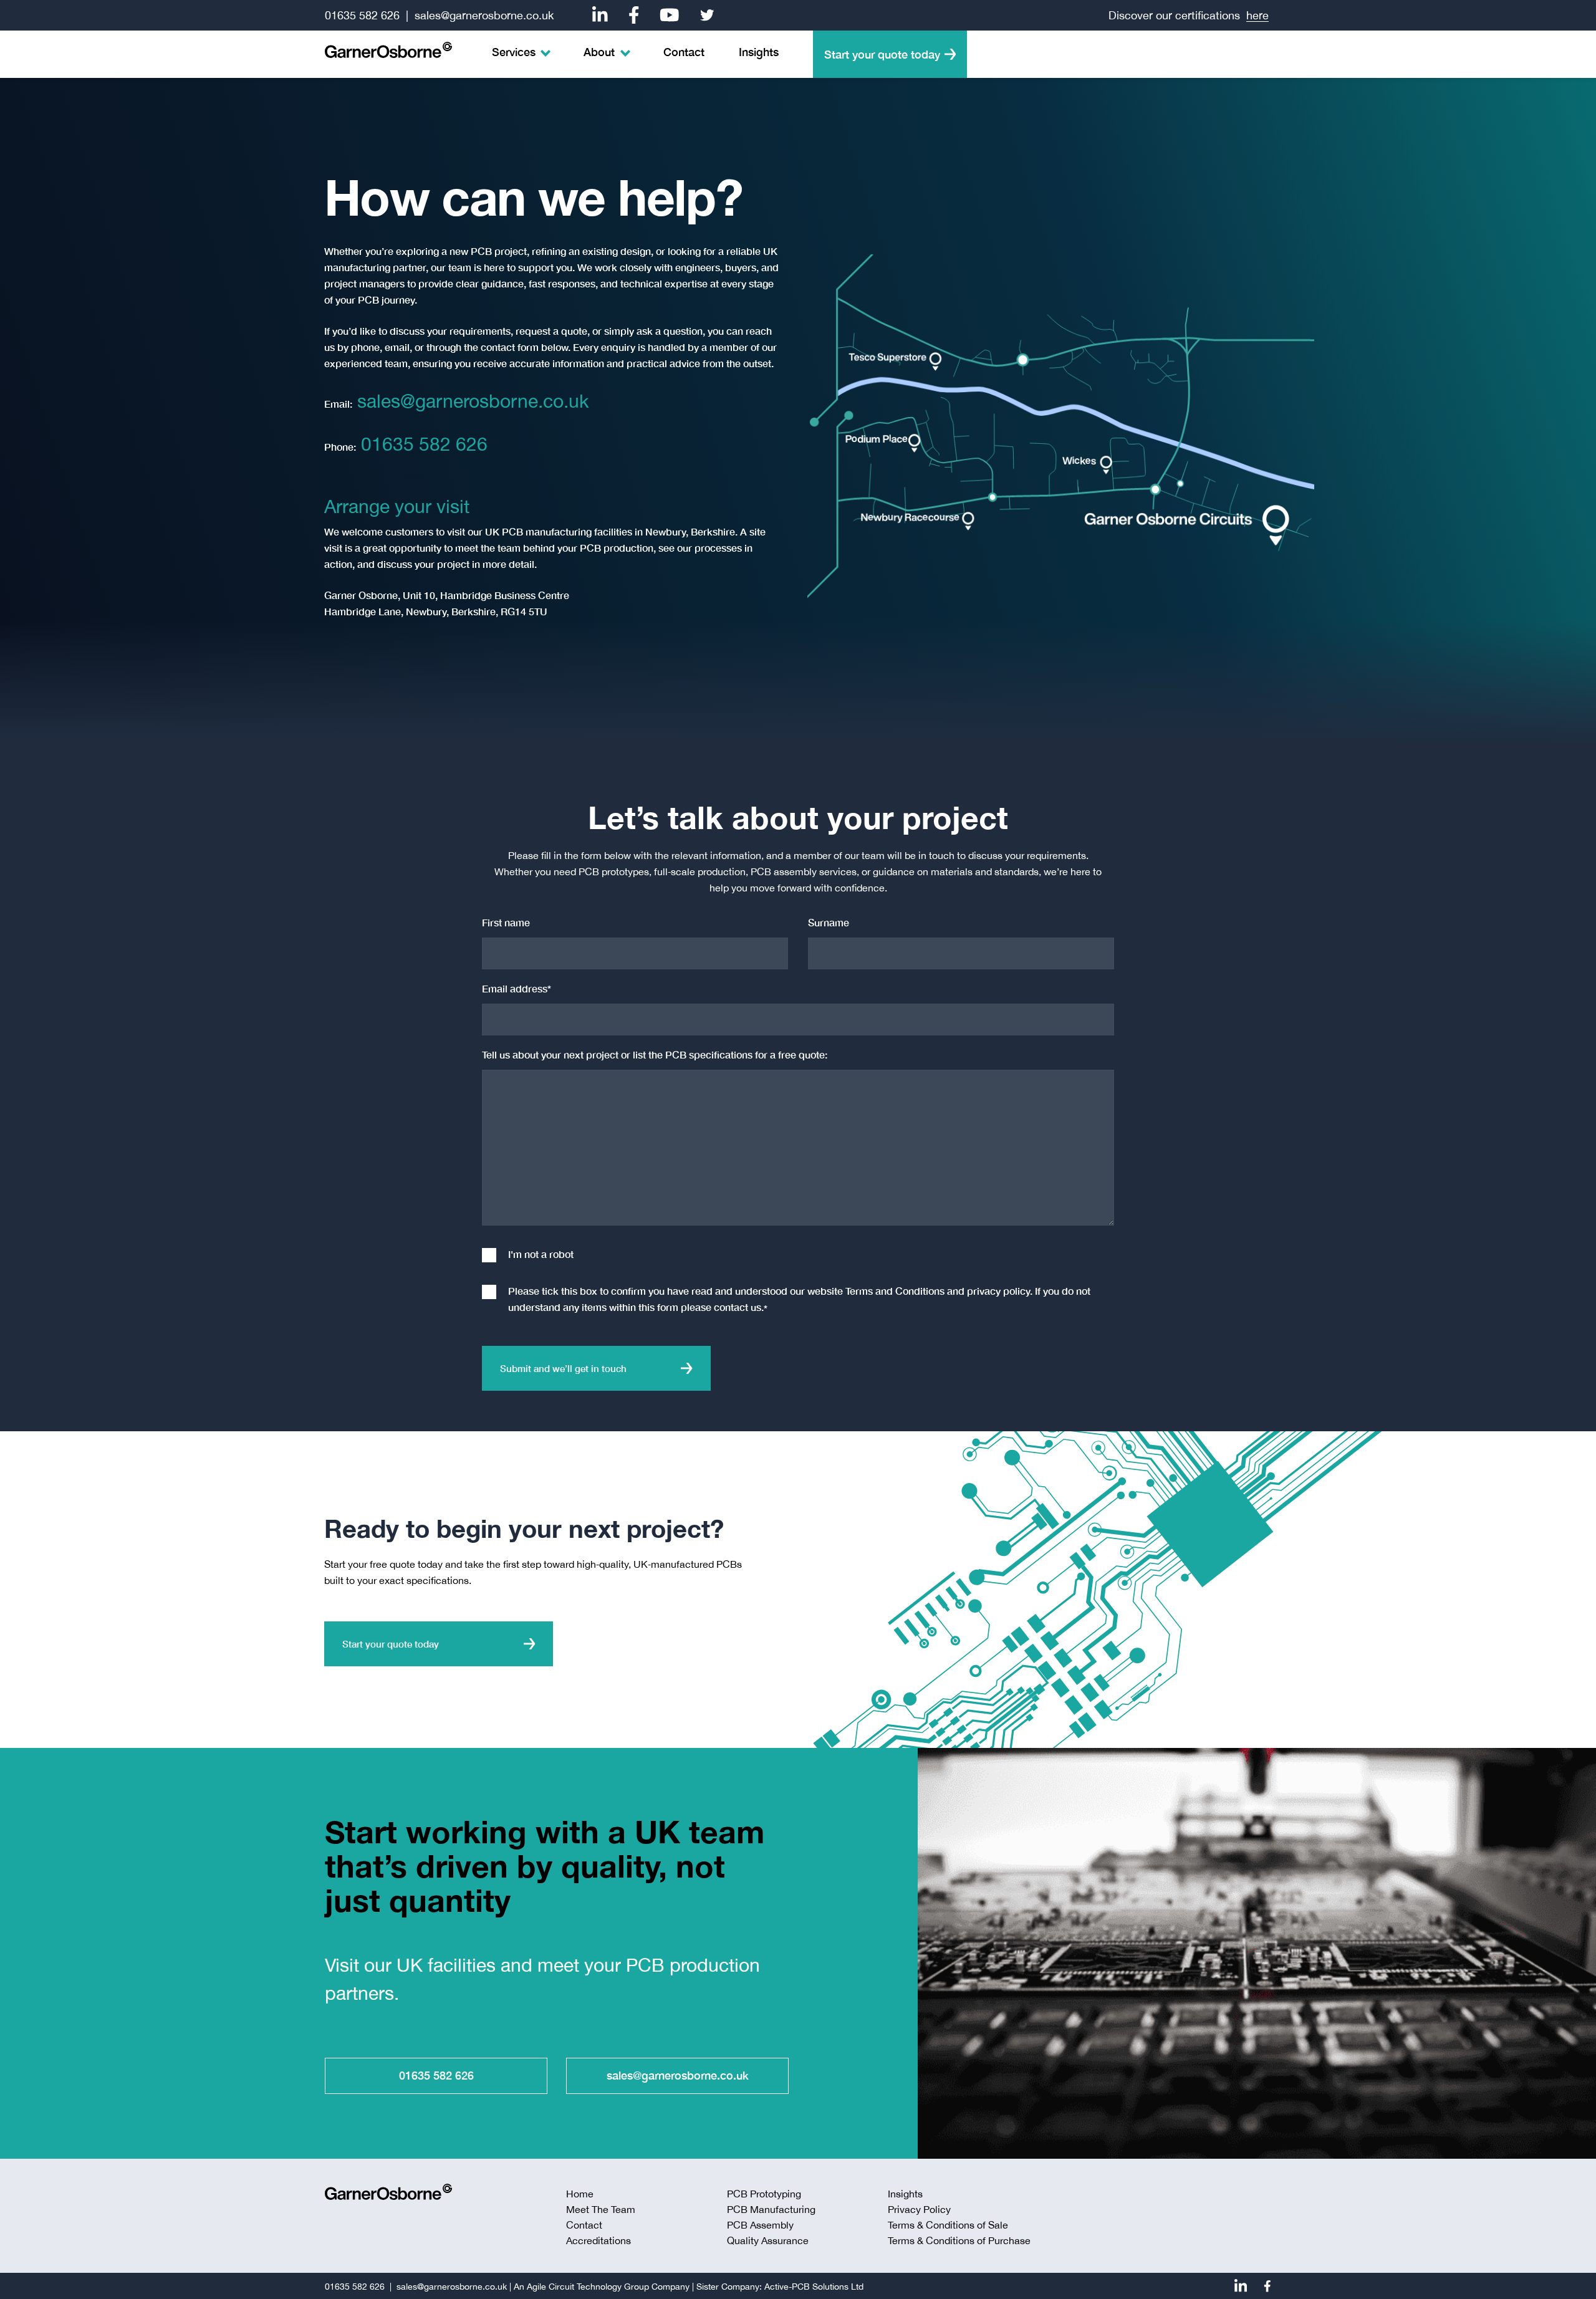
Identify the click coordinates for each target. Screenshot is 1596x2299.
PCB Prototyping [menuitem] (764, 2194)
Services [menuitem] (514, 52)
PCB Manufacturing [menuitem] (771, 2209)
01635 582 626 (362, 15)
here (1257, 15)
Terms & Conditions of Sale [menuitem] (948, 2225)
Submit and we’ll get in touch (563, 1368)
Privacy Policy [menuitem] (919, 2209)
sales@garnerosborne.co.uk (484, 15)
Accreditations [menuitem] (598, 2240)
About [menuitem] (599, 52)
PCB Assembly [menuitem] (760, 2225)
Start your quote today (882, 54)
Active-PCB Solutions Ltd (814, 2287)
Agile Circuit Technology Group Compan (606, 2287)
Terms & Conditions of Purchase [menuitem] (959, 2240)
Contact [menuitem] (684, 52)
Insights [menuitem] (759, 52)
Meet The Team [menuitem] (601, 2209)
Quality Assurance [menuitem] (768, 2240)
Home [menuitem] (580, 2194)
